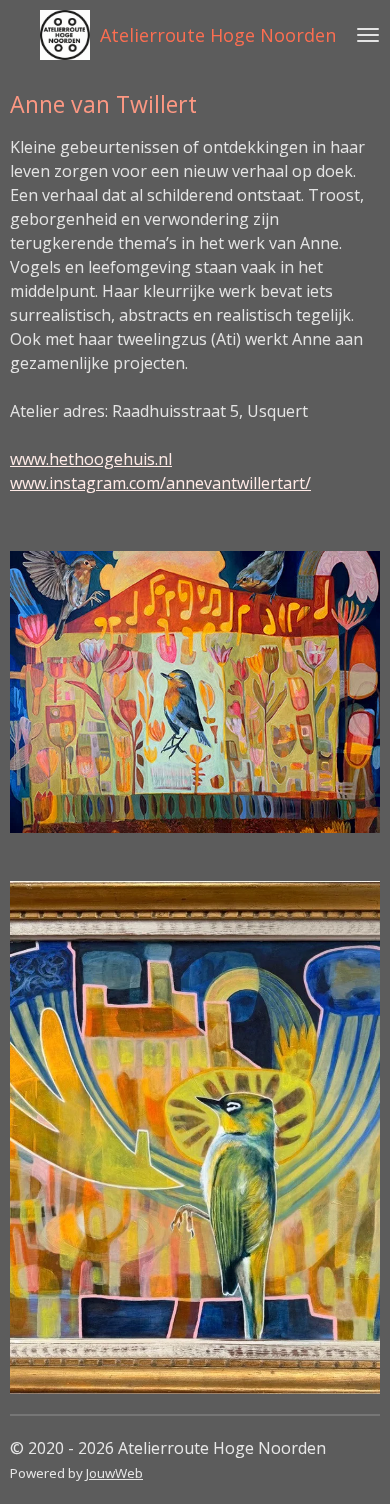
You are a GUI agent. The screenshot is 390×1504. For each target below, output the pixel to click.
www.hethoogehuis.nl (91, 459)
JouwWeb (114, 1473)
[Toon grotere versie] (195, 692)
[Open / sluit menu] (368, 35)
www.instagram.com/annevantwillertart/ (160, 483)
